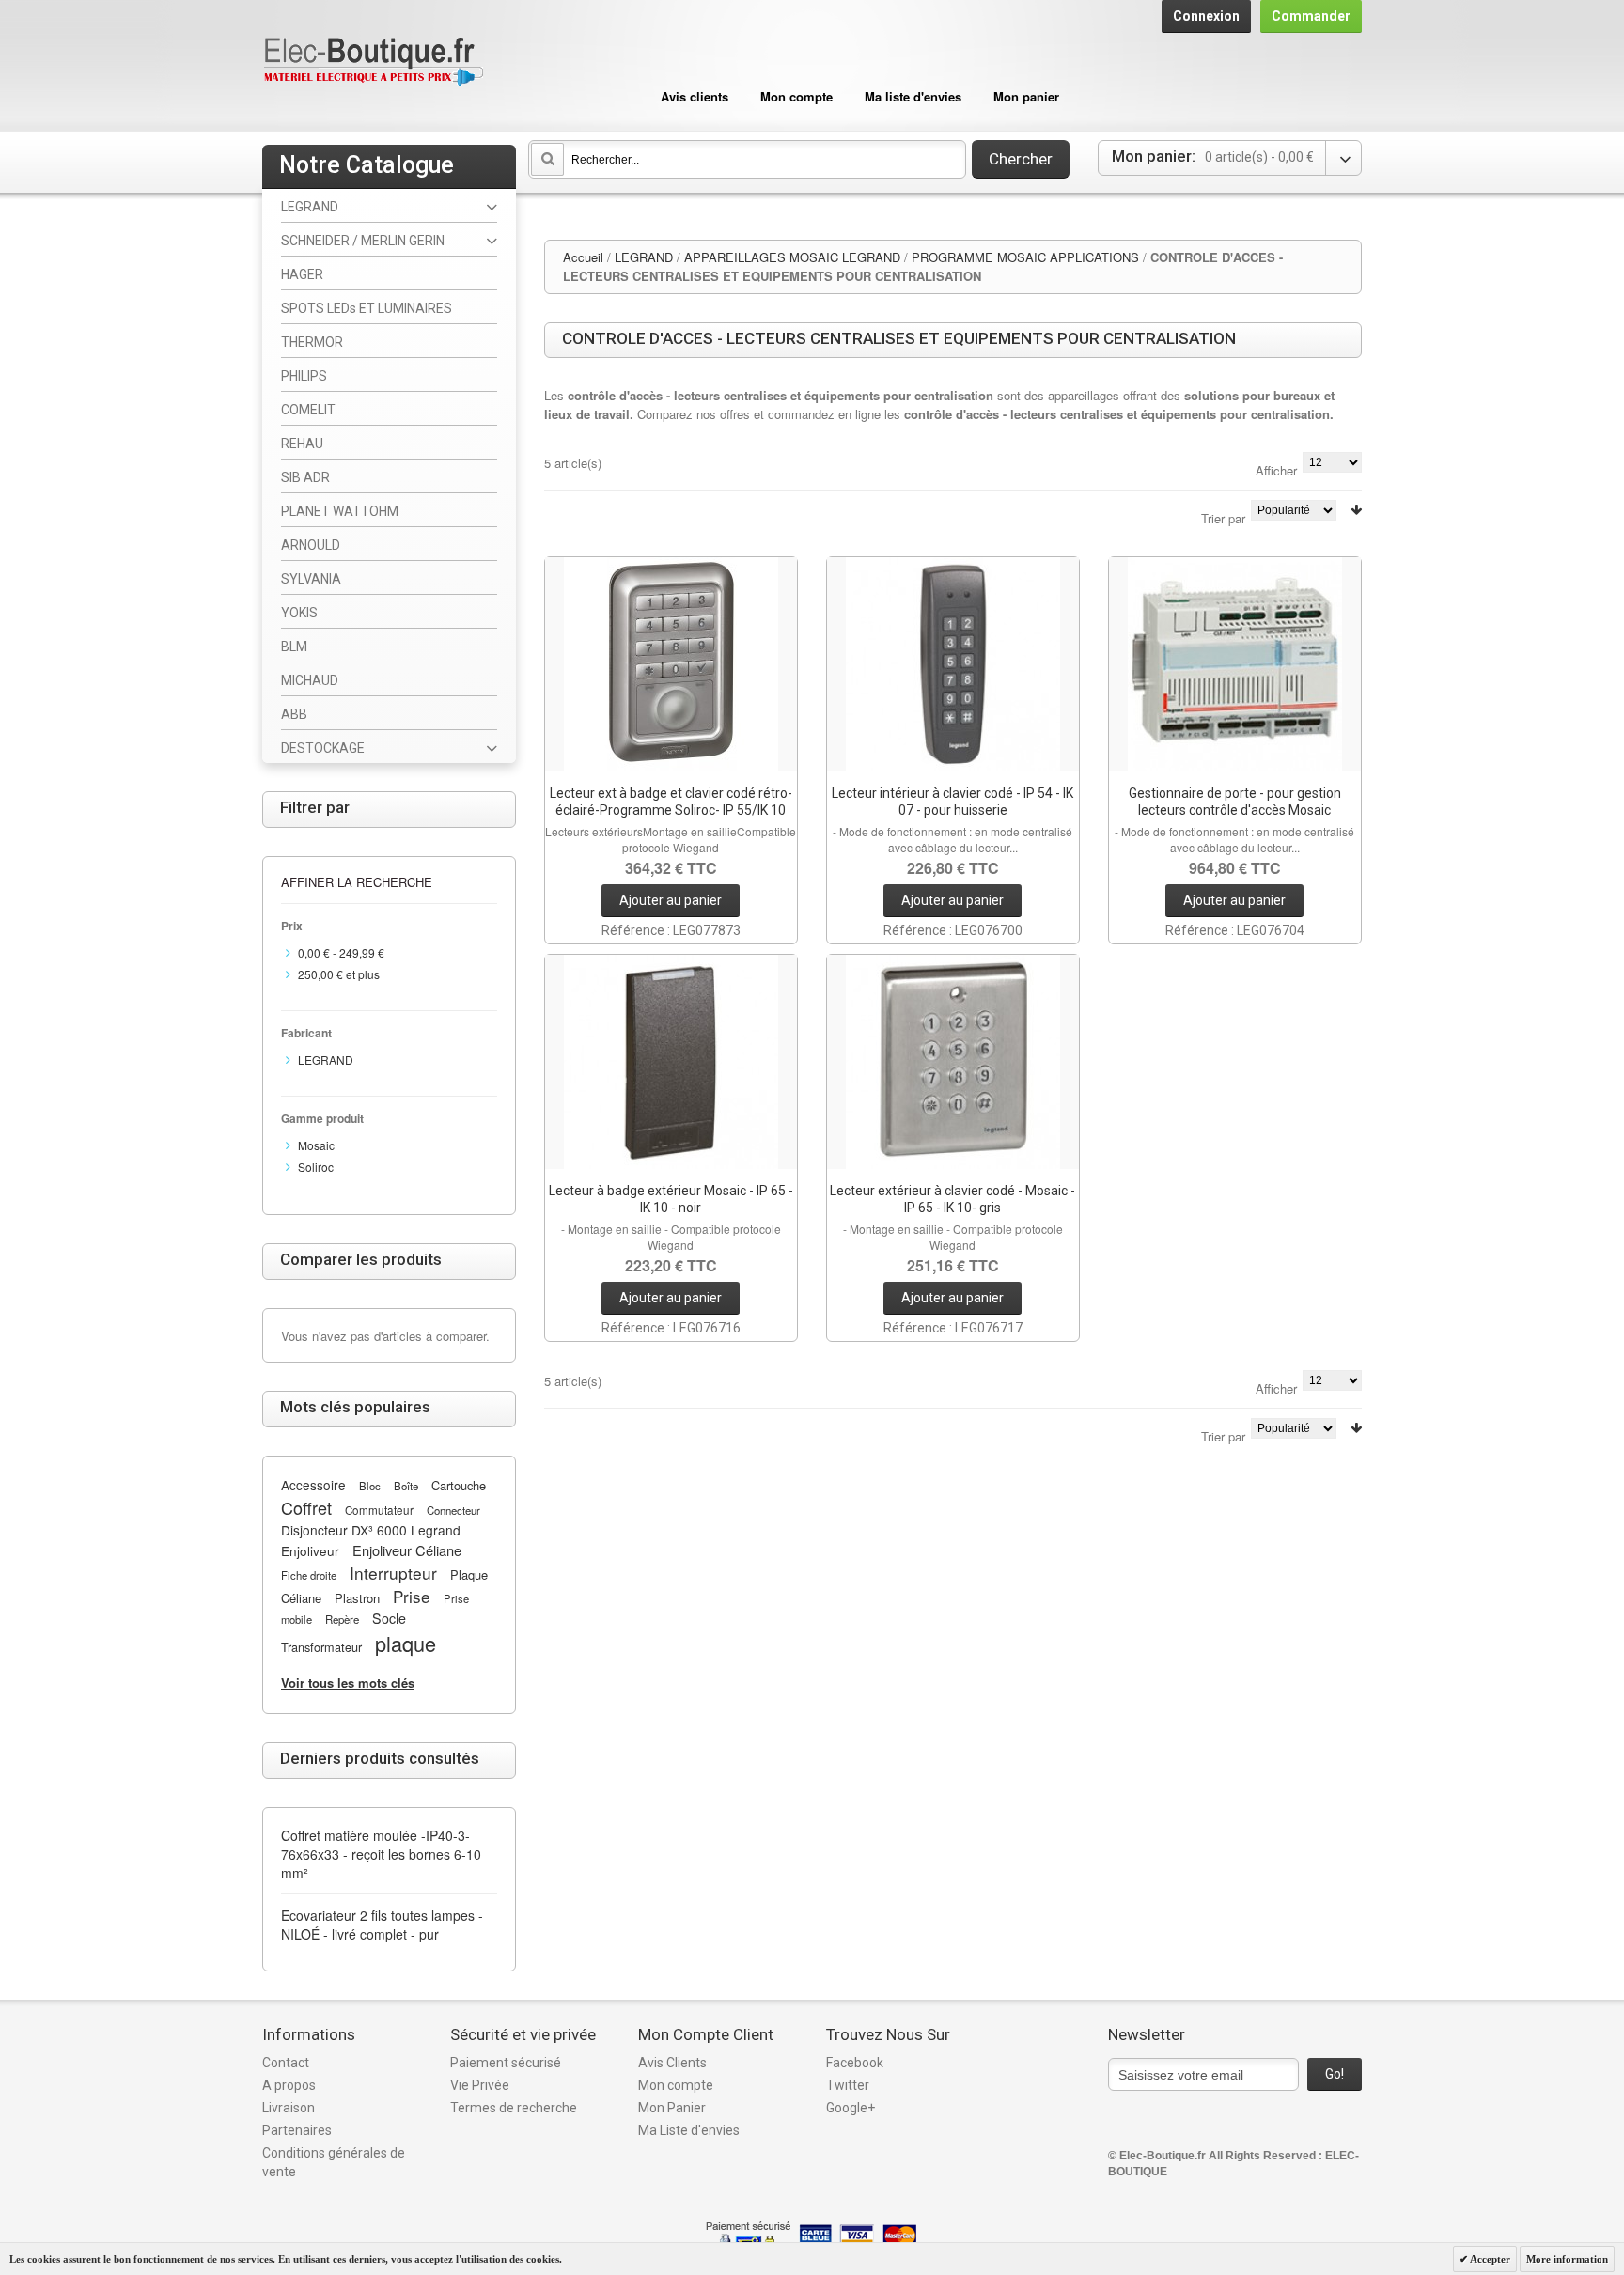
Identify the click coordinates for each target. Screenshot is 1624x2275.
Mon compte (796, 96)
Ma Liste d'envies (689, 2130)
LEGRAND (644, 257)
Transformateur (321, 1647)
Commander (1311, 16)
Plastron (357, 1598)
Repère (342, 1619)
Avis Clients (672, 2063)
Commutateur (379, 1510)
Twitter (848, 2085)
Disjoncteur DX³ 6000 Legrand (371, 1530)
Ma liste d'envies (913, 96)
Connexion (1206, 16)
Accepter (1489, 2259)
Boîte (406, 1486)
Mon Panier (672, 2108)
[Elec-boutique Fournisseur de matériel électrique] (373, 62)
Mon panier (1026, 96)
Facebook (855, 2063)
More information (1567, 2259)
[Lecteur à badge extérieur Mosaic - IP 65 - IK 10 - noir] (671, 1062)
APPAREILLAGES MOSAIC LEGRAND (792, 257)
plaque (406, 1643)
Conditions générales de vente (334, 2162)
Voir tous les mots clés (348, 1683)
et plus (339, 974)
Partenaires (297, 2130)
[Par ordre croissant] (1356, 510)
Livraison (289, 2108)
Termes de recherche (514, 2108)
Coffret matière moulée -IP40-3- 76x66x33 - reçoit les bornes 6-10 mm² (381, 1854)
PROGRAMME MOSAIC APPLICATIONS (1025, 257)
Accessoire (313, 1485)
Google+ (851, 2108)
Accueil (583, 257)
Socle (389, 1618)
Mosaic (316, 1145)
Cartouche (459, 1485)
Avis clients (695, 96)
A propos (289, 2085)
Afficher (1276, 470)
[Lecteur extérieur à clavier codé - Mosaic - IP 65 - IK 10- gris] (953, 1062)
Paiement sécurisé (506, 2063)
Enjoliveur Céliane (407, 1550)
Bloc (370, 1486)
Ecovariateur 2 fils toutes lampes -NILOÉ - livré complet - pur (382, 1924)
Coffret (306, 1507)
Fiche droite (309, 1575)
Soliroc (316, 1167)
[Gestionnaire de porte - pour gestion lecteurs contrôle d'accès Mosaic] (1235, 664)
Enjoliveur (310, 1550)
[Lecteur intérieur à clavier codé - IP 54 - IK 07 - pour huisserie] (953, 664)
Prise (412, 1596)
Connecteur (453, 1510)
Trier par (1223, 518)
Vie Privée (480, 2085)
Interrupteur (393, 1573)
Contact (286, 2063)
